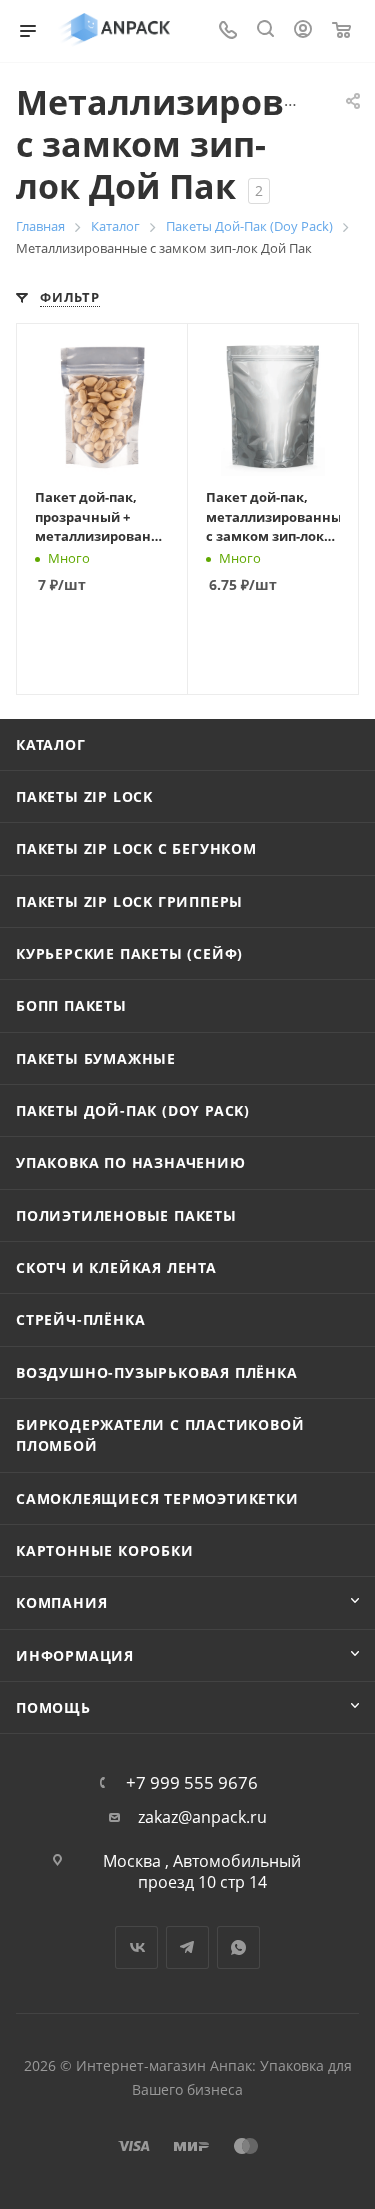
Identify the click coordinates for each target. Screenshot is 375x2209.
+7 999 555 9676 (192, 1782)
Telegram (187, 1947)
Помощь (53, 1707)
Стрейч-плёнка (80, 1319)
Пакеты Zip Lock (84, 796)
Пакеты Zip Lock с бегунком (136, 848)
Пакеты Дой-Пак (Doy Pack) (133, 1110)
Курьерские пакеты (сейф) (129, 953)
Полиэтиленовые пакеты (126, 1215)
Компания (61, 1602)
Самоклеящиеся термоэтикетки (157, 1498)
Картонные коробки (105, 1550)
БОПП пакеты (71, 1005)
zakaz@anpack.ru (202, 1817)
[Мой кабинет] (303, 31)
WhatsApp (238, 1947)
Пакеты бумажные (96, 1058)
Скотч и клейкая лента (116, 1267)
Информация (75, 1655)
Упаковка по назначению (131, 1162)
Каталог (51, 744)
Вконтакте (136, 1947)
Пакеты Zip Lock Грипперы (129, 901)
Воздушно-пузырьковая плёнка (157, 1372)
